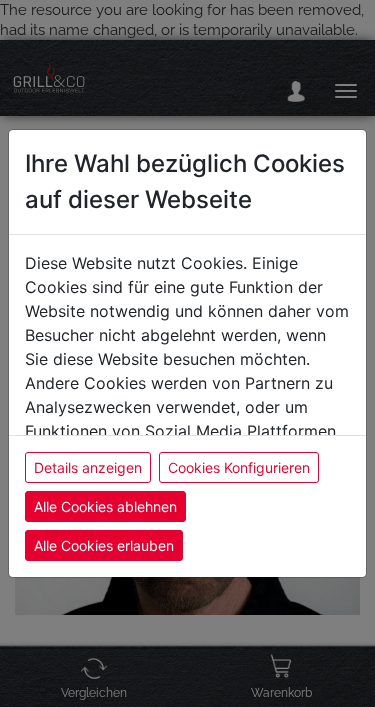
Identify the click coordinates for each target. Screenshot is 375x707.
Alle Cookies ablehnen (105, 506)
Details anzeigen (88, 467)
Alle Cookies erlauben (104, 545)
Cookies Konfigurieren (239, 467)
